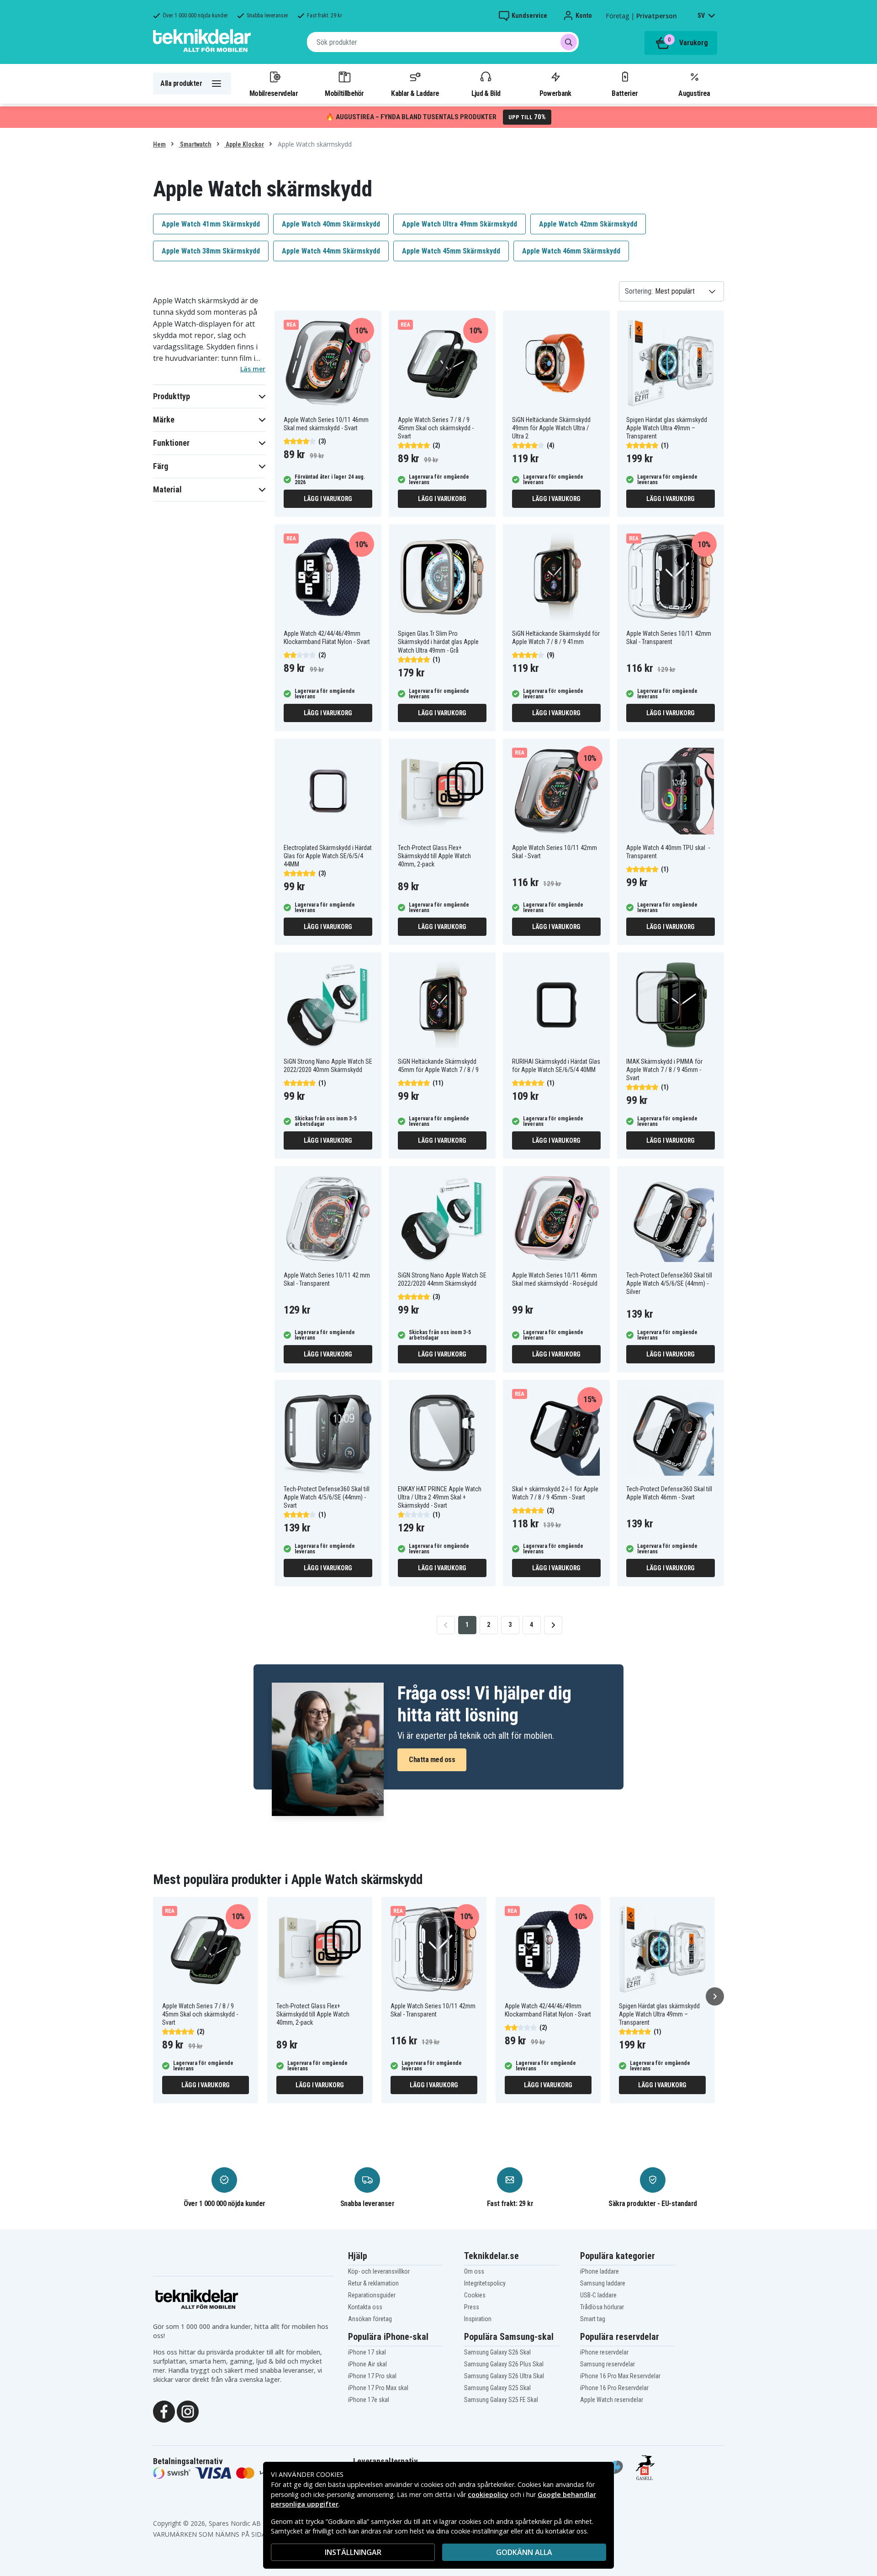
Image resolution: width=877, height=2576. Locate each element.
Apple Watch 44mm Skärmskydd (331, 251)
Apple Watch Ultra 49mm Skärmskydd (460, 224)
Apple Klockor (244, 144)
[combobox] (443, 42)
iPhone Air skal (367, 2364)
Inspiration (478, 2319)
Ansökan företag (370, 2319)
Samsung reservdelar (608, 2364)
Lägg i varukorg (328, 499)
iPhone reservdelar (604, 2352)
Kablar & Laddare (415, 93)
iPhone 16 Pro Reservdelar (614, 2388)
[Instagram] (188, 2411)
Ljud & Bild (486, 93)
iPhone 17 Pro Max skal (378, 2388)
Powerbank (555, 93)
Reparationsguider (372, 2295)
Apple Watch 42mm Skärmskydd (588, 224)
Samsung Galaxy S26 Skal (497, 2352)
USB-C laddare (598, 2295)
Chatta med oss (432, 1760)
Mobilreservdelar (274, 93)
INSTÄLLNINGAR (353, 2552)
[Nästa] (715, 1996)
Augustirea (694, 93)
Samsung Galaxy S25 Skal (497, 2388)
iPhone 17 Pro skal (372, 2376)
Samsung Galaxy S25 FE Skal (501, 2400)
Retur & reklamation (373, 2283)
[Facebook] (164, 2411)
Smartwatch (195, 144)
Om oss (474, 2271)
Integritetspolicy (485, 2283)
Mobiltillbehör (344, 93)
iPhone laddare (600, 2271)
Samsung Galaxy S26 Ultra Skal (504, 2376)
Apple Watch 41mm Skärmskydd (211, 224)
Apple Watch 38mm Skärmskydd (211, 251)
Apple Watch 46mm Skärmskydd (571, 251)
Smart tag (593, 2319)
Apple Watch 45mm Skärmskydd (451, 251)
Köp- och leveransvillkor (379, 2271)
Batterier (625, 93)
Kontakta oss (365, 2307)
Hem (159, 144)
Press (472, 2307)
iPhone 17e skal (369, 2400)
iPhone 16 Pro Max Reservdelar (620, 2376)
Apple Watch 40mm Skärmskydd (331, 224)
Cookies (475, 2295)
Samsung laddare (603, 2283)
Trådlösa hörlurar (602, 2307)
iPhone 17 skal (367, 2352)
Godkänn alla (524, 2552)
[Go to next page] (553, 1625)
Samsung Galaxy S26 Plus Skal (504, 2364)
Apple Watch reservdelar (612, 2400)
